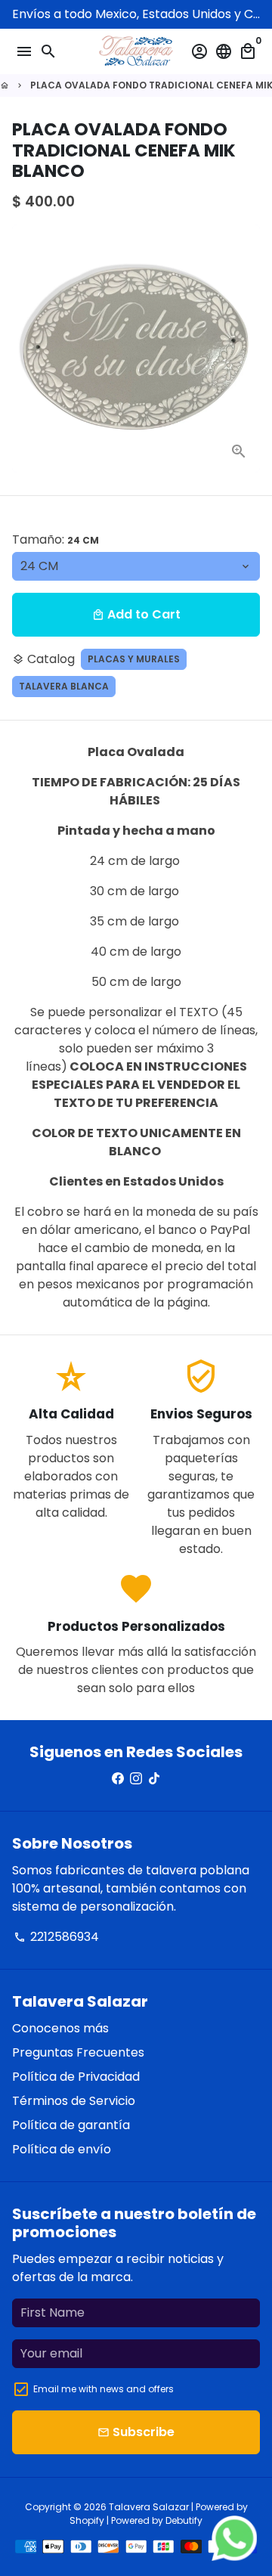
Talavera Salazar (149, 2507)
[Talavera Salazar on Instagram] (136, 1779)
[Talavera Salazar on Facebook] (118, 1779)
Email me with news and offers (104, 2389)
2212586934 (56, 1937)
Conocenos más (60, 2028)
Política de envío (62, 2149)
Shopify (87, 2520)
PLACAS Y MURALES (134, 659)
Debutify (184, 2520)
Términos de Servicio (74, 2101)
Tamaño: (56, 539)
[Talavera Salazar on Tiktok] (154, 1779)
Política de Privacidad (76, 2077)
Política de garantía (71, 2125)
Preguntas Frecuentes (78, 2052)
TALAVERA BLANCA (64, 686)
